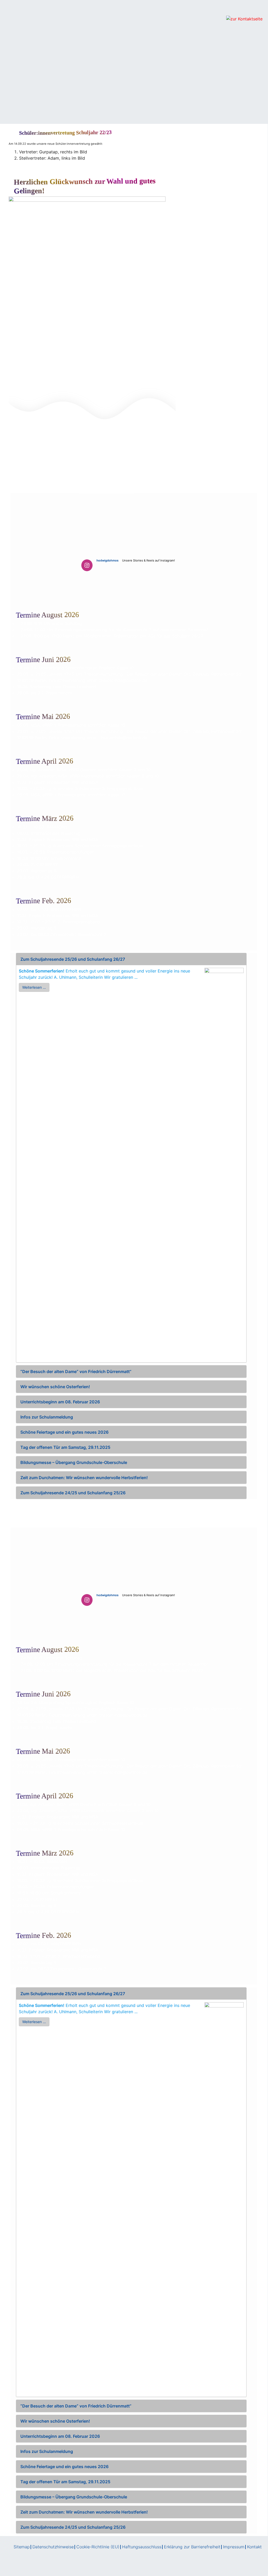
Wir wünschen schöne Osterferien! (55, 1387)
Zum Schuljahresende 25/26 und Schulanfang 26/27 (73, 959)
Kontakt (254, 2547)
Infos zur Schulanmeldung (47, 1417)
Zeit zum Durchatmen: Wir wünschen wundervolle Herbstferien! (84, 1478)
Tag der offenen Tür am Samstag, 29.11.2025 (65, 1447)
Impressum (234, 2547)
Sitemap (22, 2547)
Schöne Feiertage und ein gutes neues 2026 (64, 1432)
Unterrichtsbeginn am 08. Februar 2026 (60, 1402)
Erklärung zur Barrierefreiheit (192, 2547)
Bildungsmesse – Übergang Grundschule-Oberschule (74, 1462)
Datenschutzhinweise (53, 2547)
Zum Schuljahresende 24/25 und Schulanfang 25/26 (73, 1493)
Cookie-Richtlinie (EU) (98, 2547)
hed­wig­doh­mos (107, 560)
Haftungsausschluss (142, 2547)
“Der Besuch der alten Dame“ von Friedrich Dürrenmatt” (76, 1371)
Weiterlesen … (34, 987)
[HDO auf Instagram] (87, 565)
